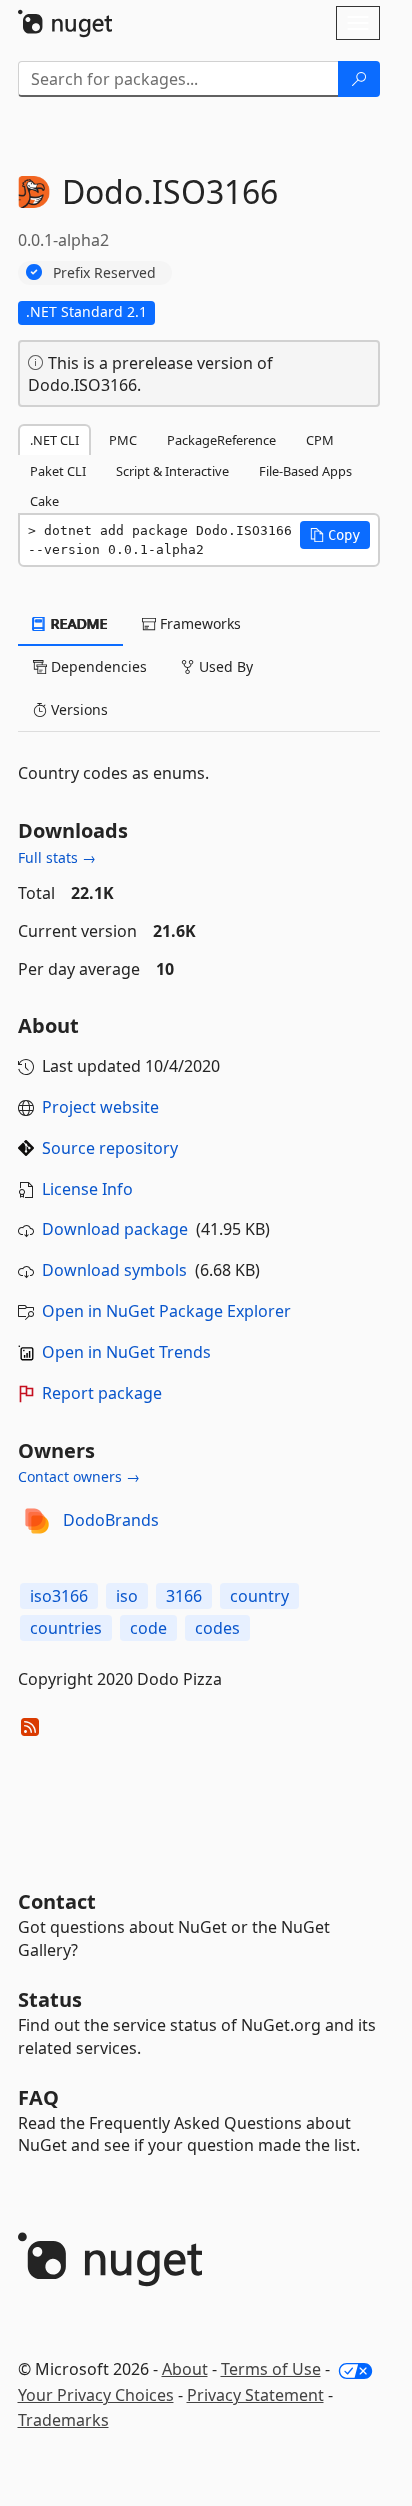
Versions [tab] (77, 709)
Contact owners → (79, 1476)
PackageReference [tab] (221, 440)
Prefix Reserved (104, 272)
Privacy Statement (255, 2395)
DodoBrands (111, 1520)
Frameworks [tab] (198, 623)
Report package (102, 1393)
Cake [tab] (44, 501)
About (185, 2369)
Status (50, 1999)
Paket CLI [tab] (58, 471)
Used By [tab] (224, 666)
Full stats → (57, 857)
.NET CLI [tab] (54, 440)
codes (217, 1628)
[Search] (359, 79)
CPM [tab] (320, 440)
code (148, 1628)
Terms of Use (271, 2369)
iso (127, 1596)
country (259, 1596)
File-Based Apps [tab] (305, 471)
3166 (184, 1596)
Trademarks (63, 2420)
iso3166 (59, 1596)
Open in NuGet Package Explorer (166, 1311)
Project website (100, 1107)
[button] (335, 535)
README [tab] (77, 623)
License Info (87, 1189)
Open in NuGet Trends (126, 1352)
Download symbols (114, 1270)
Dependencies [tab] (97, 666)
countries (66, 1628)
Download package (115, 1229)
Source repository (110, 1148)
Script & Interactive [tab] (172, 471)
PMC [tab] (123, 440)
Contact (57, 1901)
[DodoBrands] (37, 1521)
